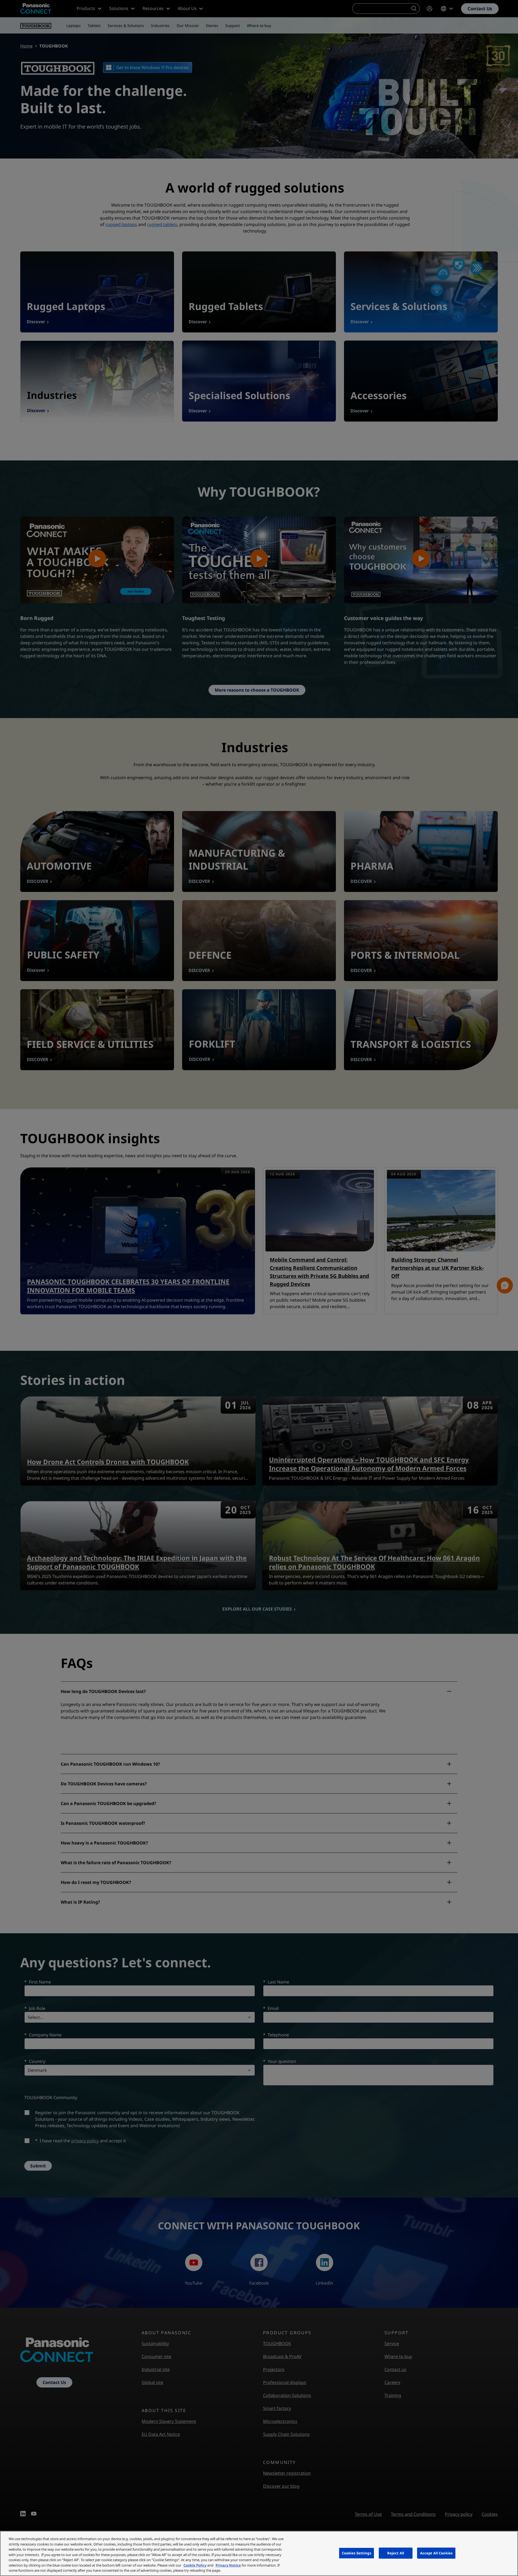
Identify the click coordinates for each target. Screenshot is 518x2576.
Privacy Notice (228, 2565)
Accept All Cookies (436, 2553)
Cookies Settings (357, 2553)
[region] (259, 2553)
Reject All (396, 2553)
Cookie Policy (195, 2565)
